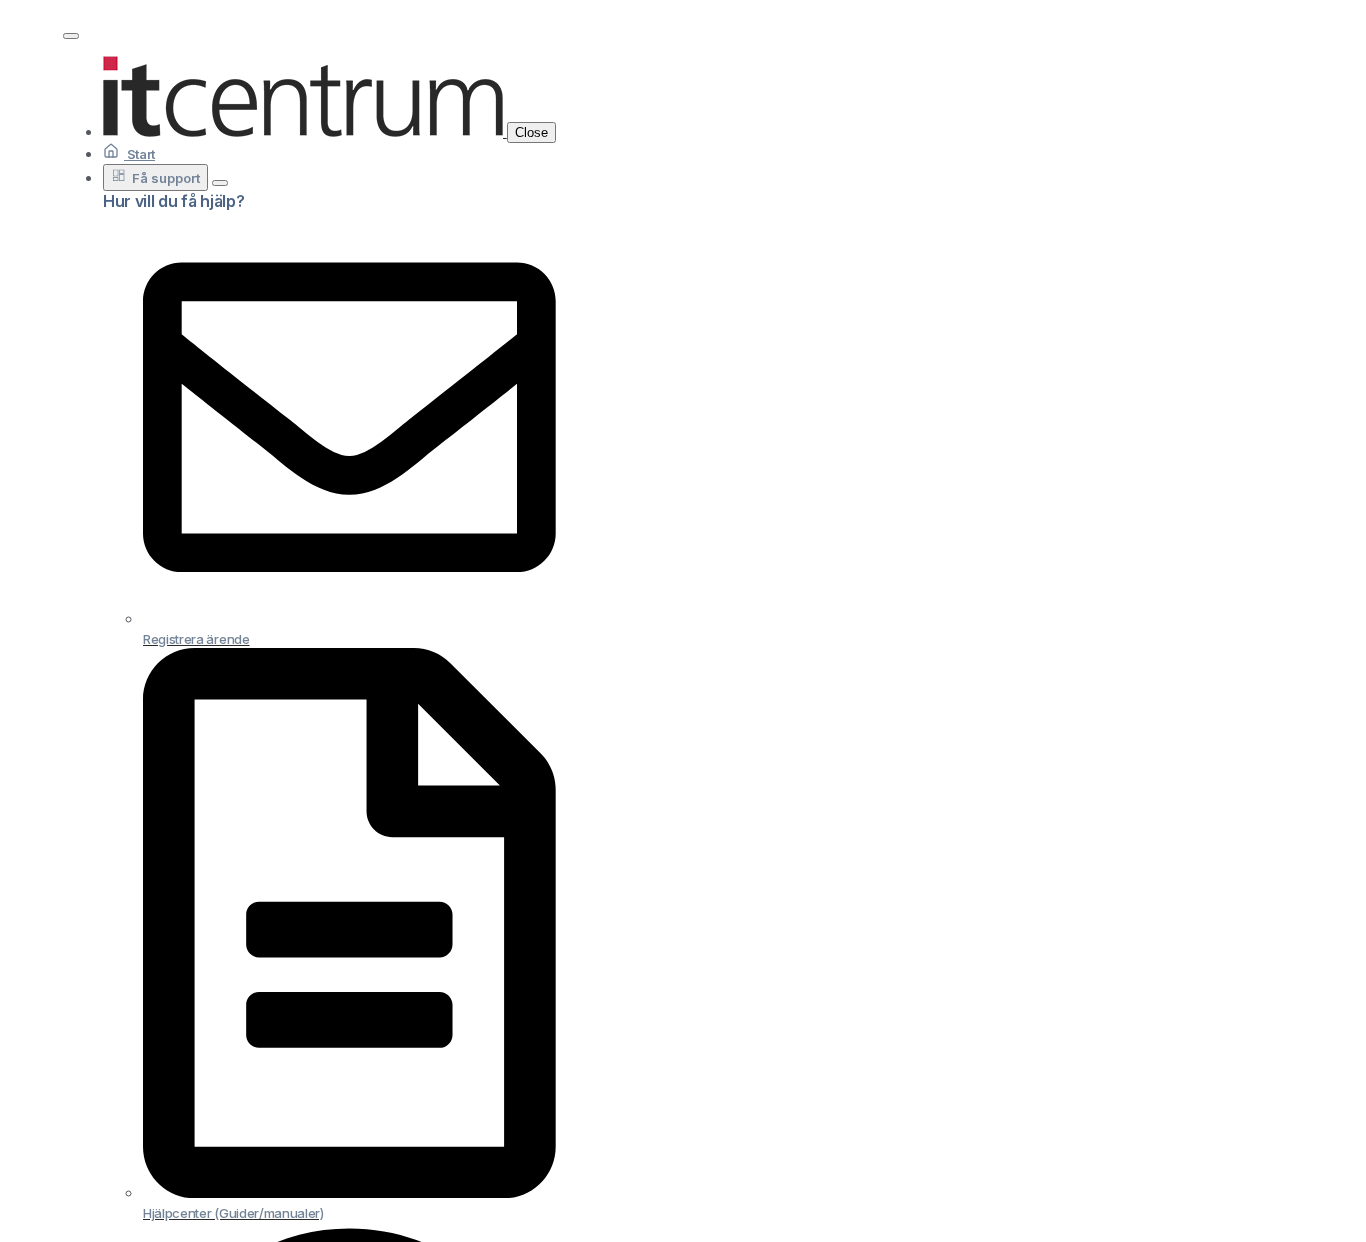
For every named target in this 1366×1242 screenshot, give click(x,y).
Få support (166, 178)
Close (531, 132)
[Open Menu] (71, 36)
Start (139, 154)
